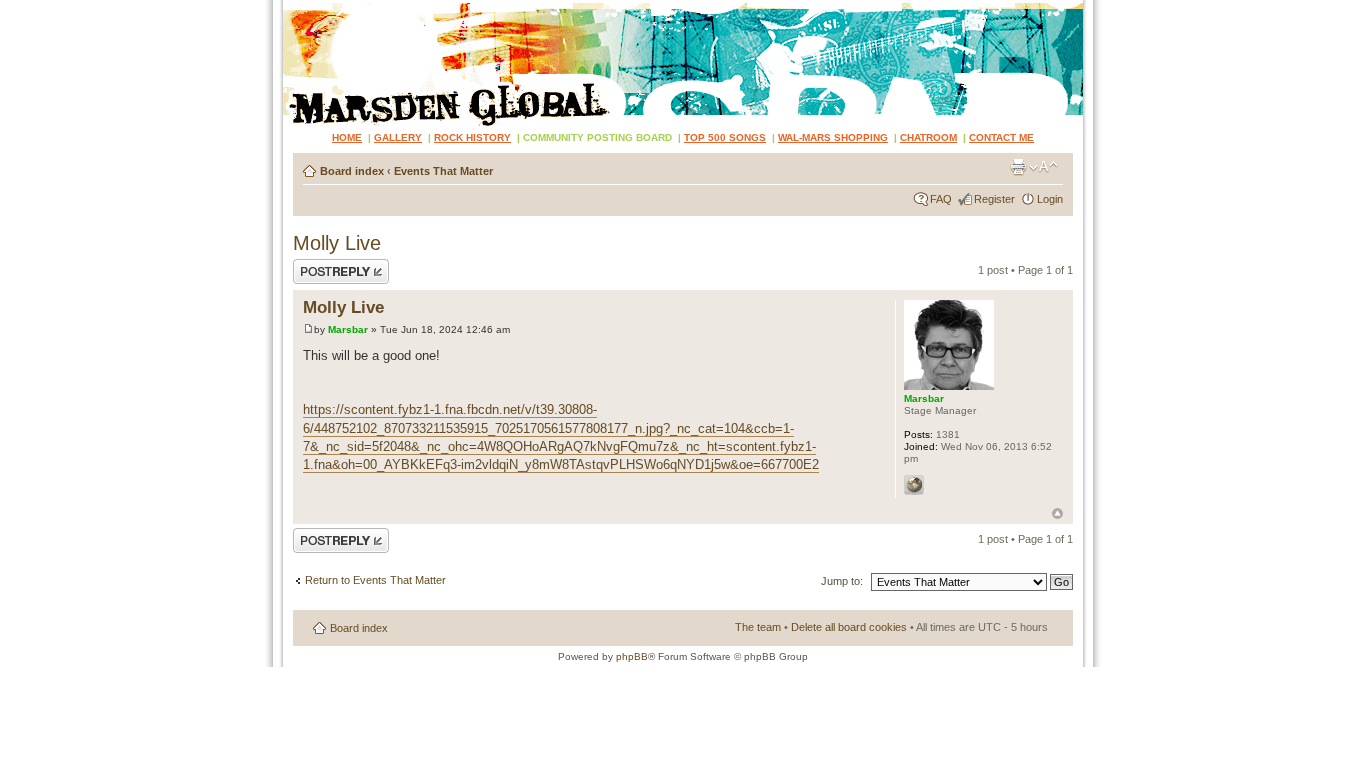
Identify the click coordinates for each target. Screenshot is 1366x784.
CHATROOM (928, 137)
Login (1050, 199)
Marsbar (348, 329)
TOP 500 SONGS (725, 137)
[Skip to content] (683, 63)
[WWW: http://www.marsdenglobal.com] (914, 485)
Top (1057, 513)
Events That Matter (443, 171)
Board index (352, 171)
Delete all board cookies (849, 627)
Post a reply (322, 265)
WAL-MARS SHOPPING (833, 137)
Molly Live (337, 243)
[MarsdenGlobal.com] (299, 7)
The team (758, 627)
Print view (1018, 167)
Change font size (1043, 167)
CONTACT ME (1001, 137)
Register (994, 199)
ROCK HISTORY (472, 137)
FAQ (941, 199)
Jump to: (842, 581)
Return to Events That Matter (375, 580)
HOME (347, 137)
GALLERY (398, 137)
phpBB (632, 656)
